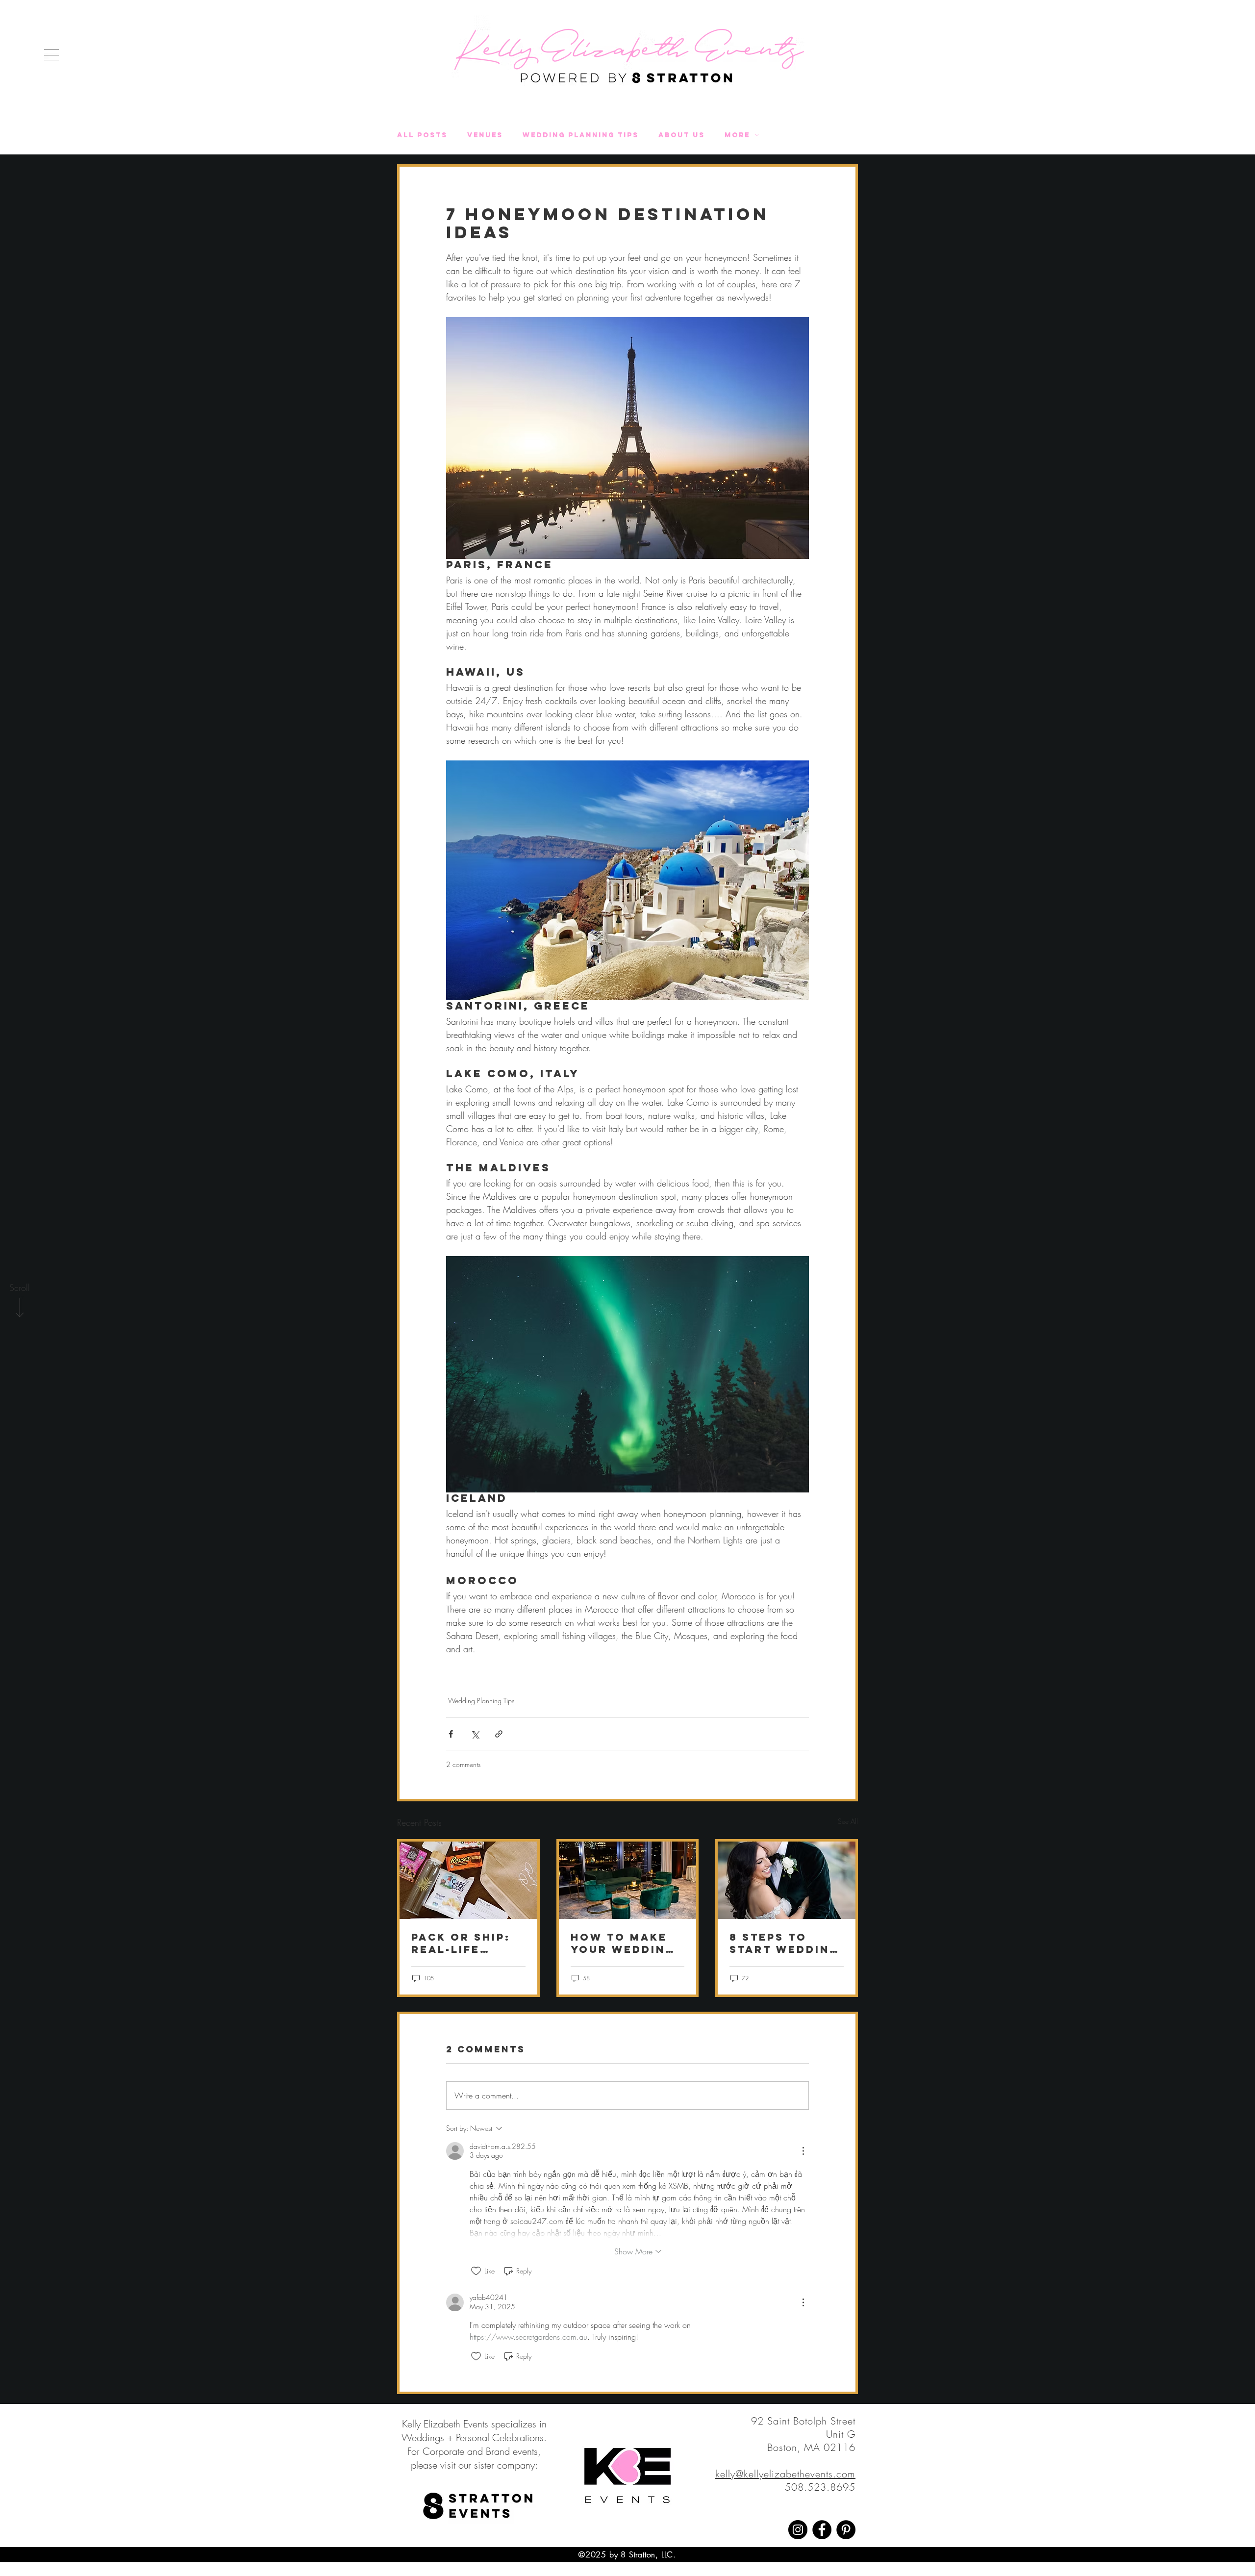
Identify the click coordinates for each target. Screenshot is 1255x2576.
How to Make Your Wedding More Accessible (623, 1943)
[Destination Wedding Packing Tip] (468, 1880)
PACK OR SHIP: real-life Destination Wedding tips (461, 1943)
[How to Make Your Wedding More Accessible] (628, 1880)
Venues (485, 135)
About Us (682, 135)
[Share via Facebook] (451, 1734)
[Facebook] (822, 2530)
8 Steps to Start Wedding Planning (784, 1943)
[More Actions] (803, 2151)
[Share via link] (499, 1734)
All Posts (422, 135)
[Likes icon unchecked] (476, 2271)
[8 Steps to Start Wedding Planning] (787, 1880)
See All (848, 1821)
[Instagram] (798, 2530)
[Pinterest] (846, 2530)
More (737, 135)
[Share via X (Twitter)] (475, 1734)
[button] (51, 55)
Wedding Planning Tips (581, 135)
